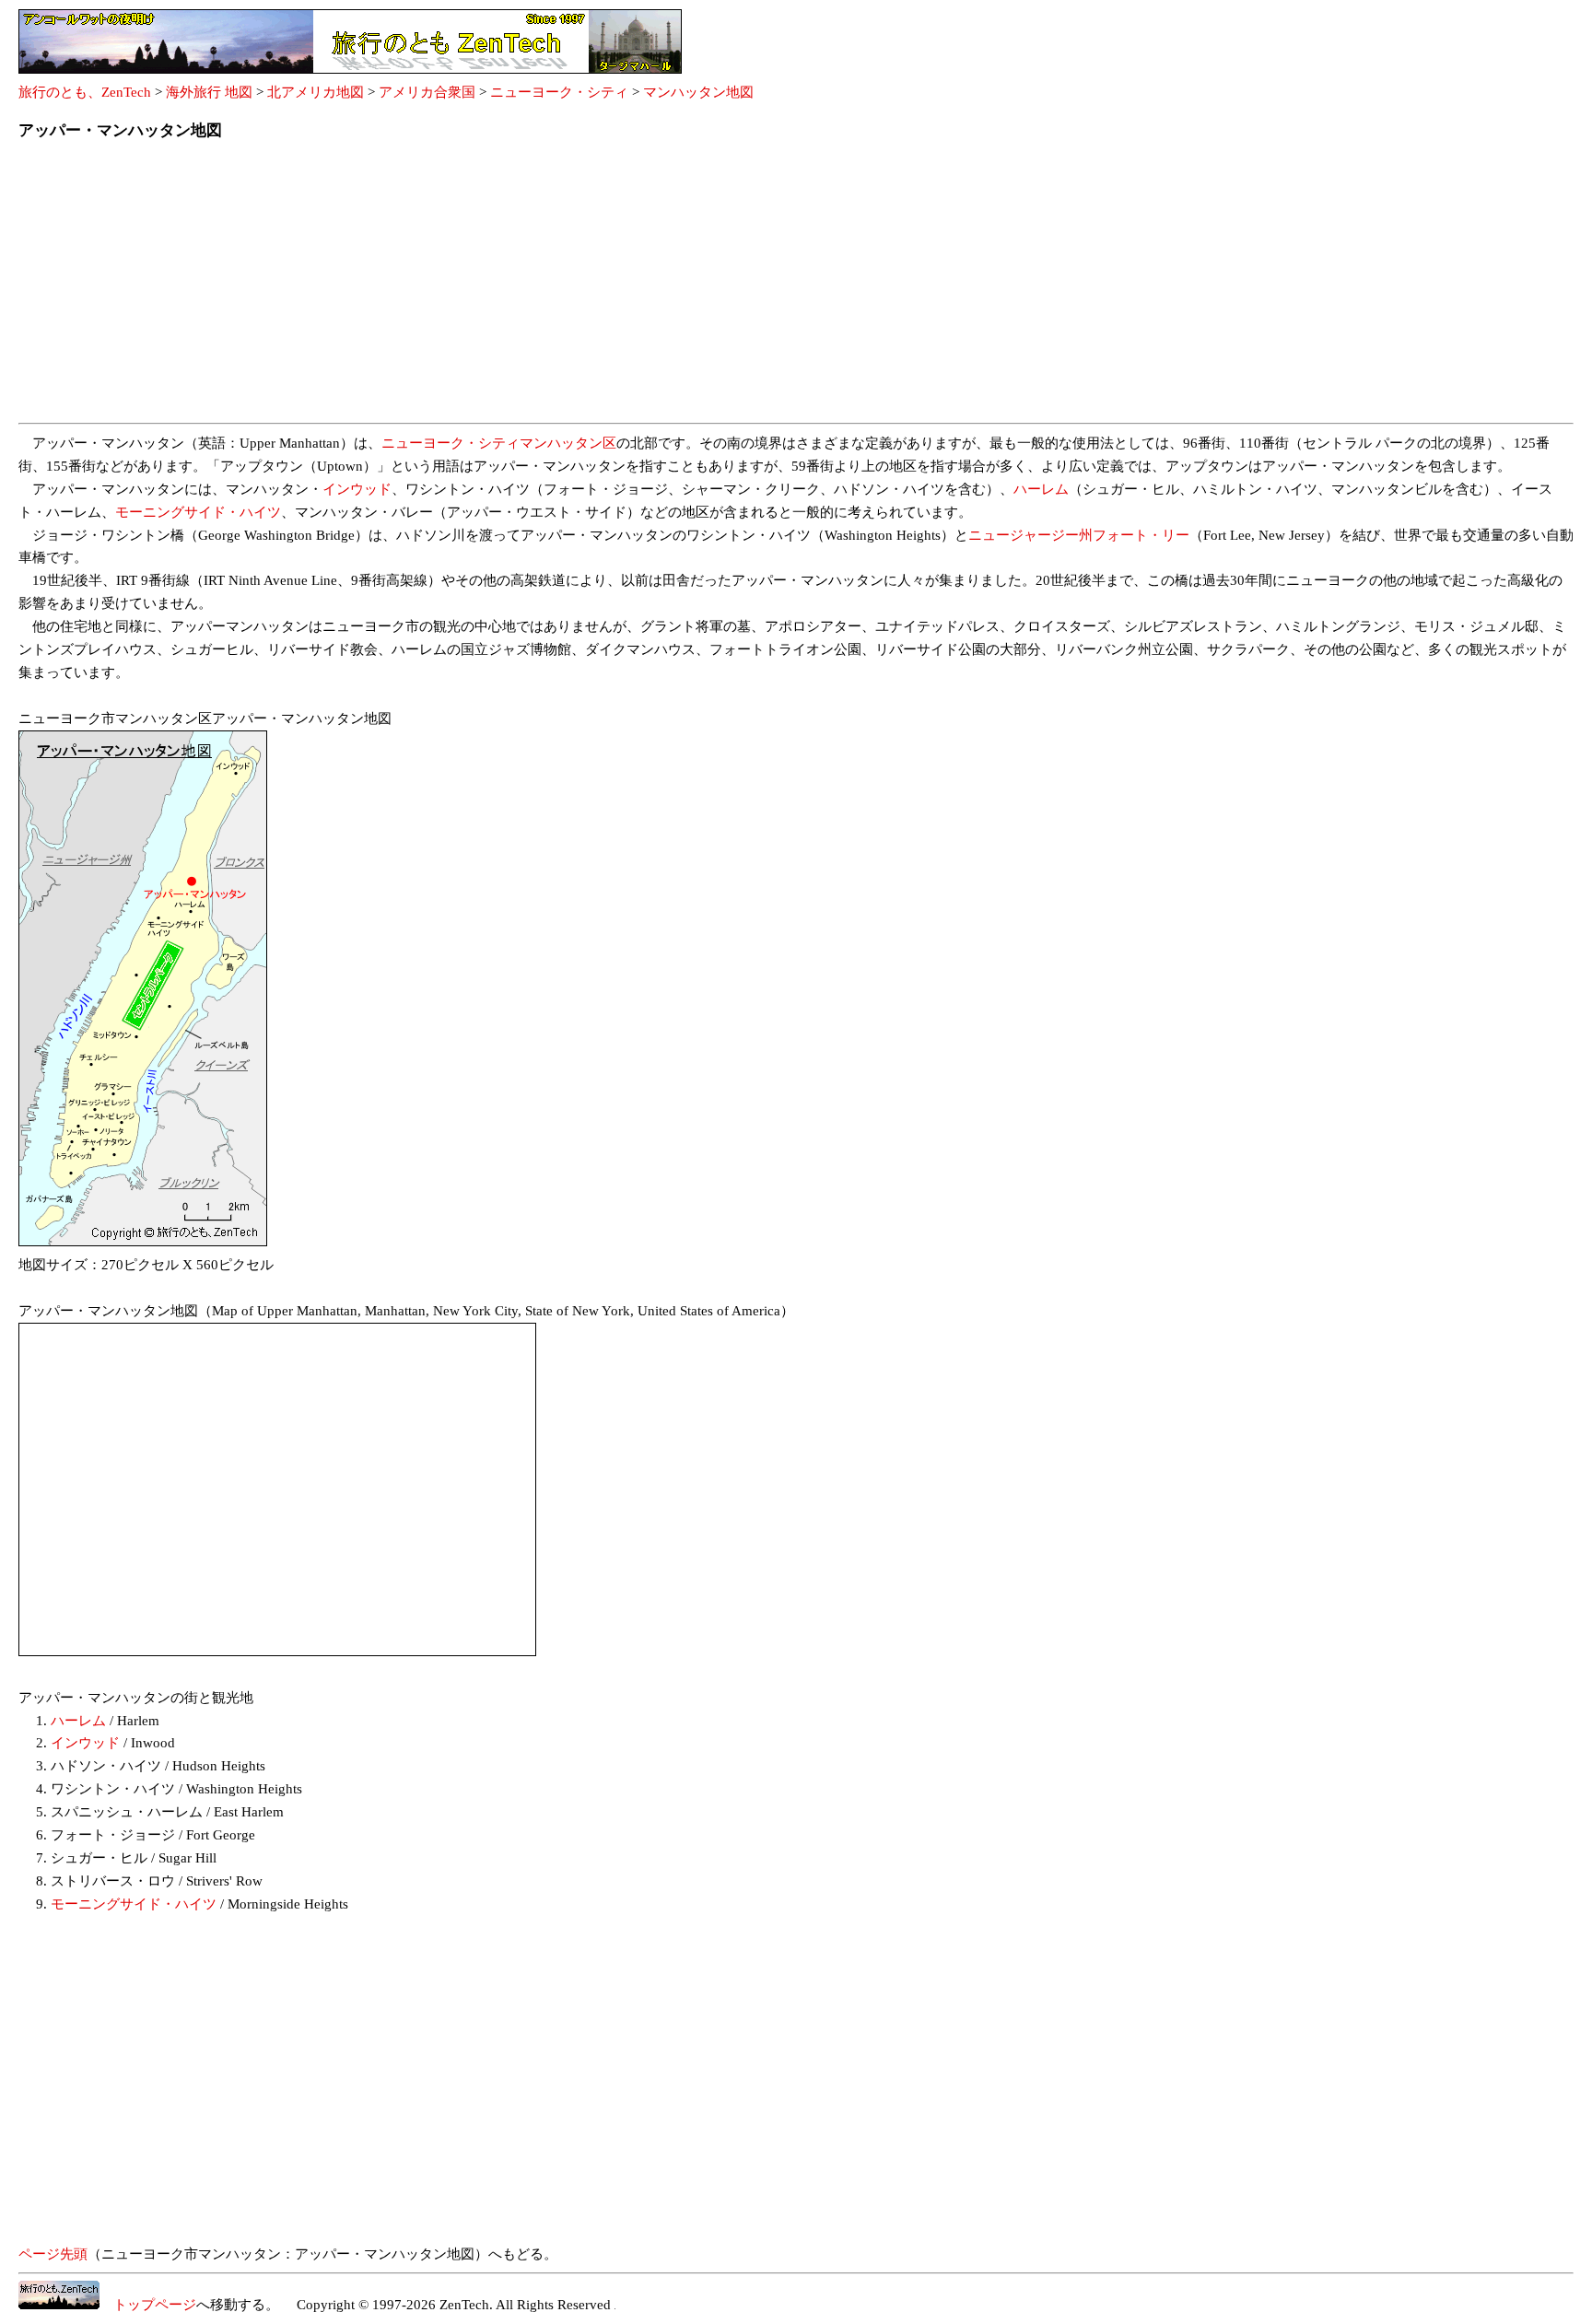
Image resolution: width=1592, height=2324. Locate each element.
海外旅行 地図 (209, 92)
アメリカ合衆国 (427, 92)
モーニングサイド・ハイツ (198, 512)
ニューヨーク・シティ (559, 92)
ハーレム (1041, 489)
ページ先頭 (53, 2254)
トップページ (148, 2305)
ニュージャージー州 (1030, 535)
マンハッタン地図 (698, 92)
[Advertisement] (571, 287)
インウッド (357, 489)
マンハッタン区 (568, 443)
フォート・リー (1141, 535)
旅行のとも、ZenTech (85, 92)
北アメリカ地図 (316, 92)
